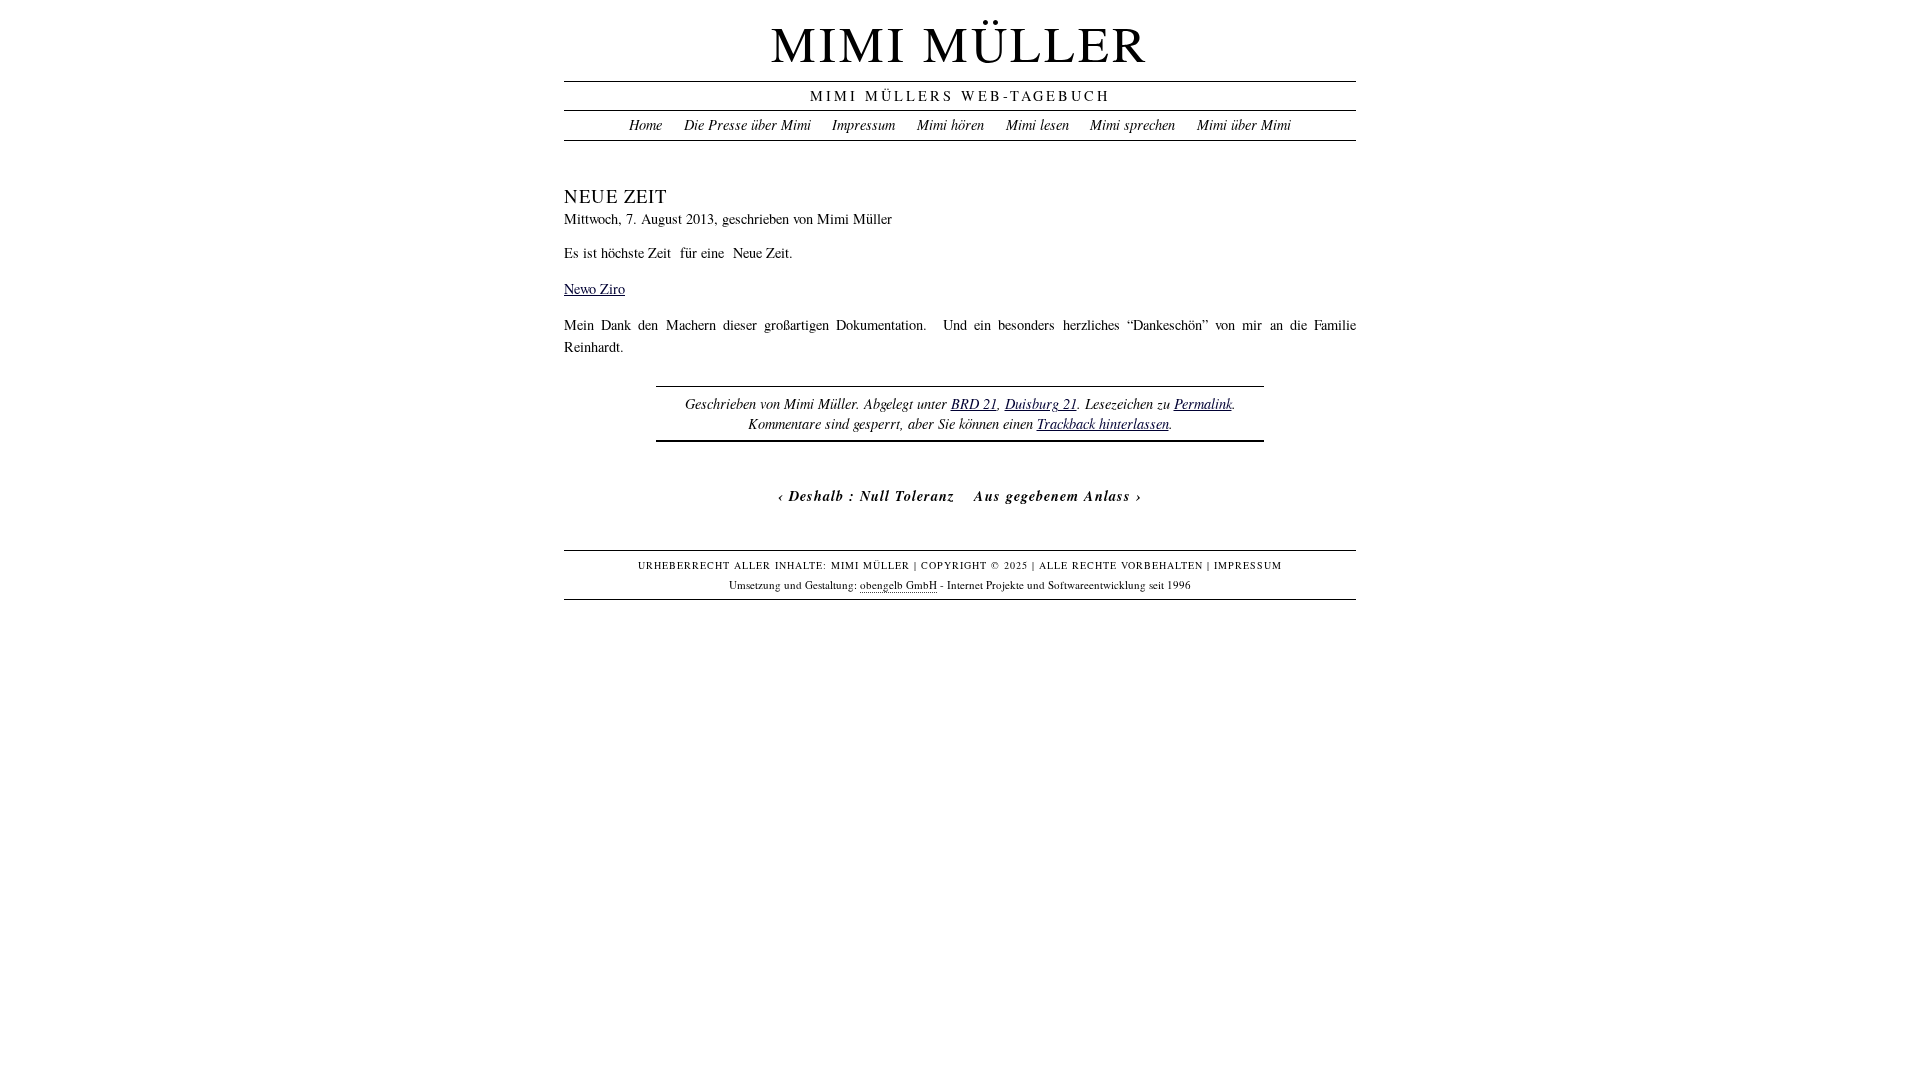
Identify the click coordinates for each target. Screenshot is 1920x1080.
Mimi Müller (960, 42)
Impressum (863, 124)
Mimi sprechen (1132, 124)
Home (645, 124)
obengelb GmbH (898, 584)
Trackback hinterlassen (1103, 423)
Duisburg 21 (1041, 403)
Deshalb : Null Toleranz (872, 495)
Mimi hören (950, 124)
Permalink (1203, 403)
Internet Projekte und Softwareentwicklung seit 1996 (1069, 584)
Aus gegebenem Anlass (1052, 495)
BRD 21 (974, 403)
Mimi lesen (1037, 124)
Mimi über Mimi (1244, 124)
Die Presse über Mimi (747, 124)
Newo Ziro (594, 288)
